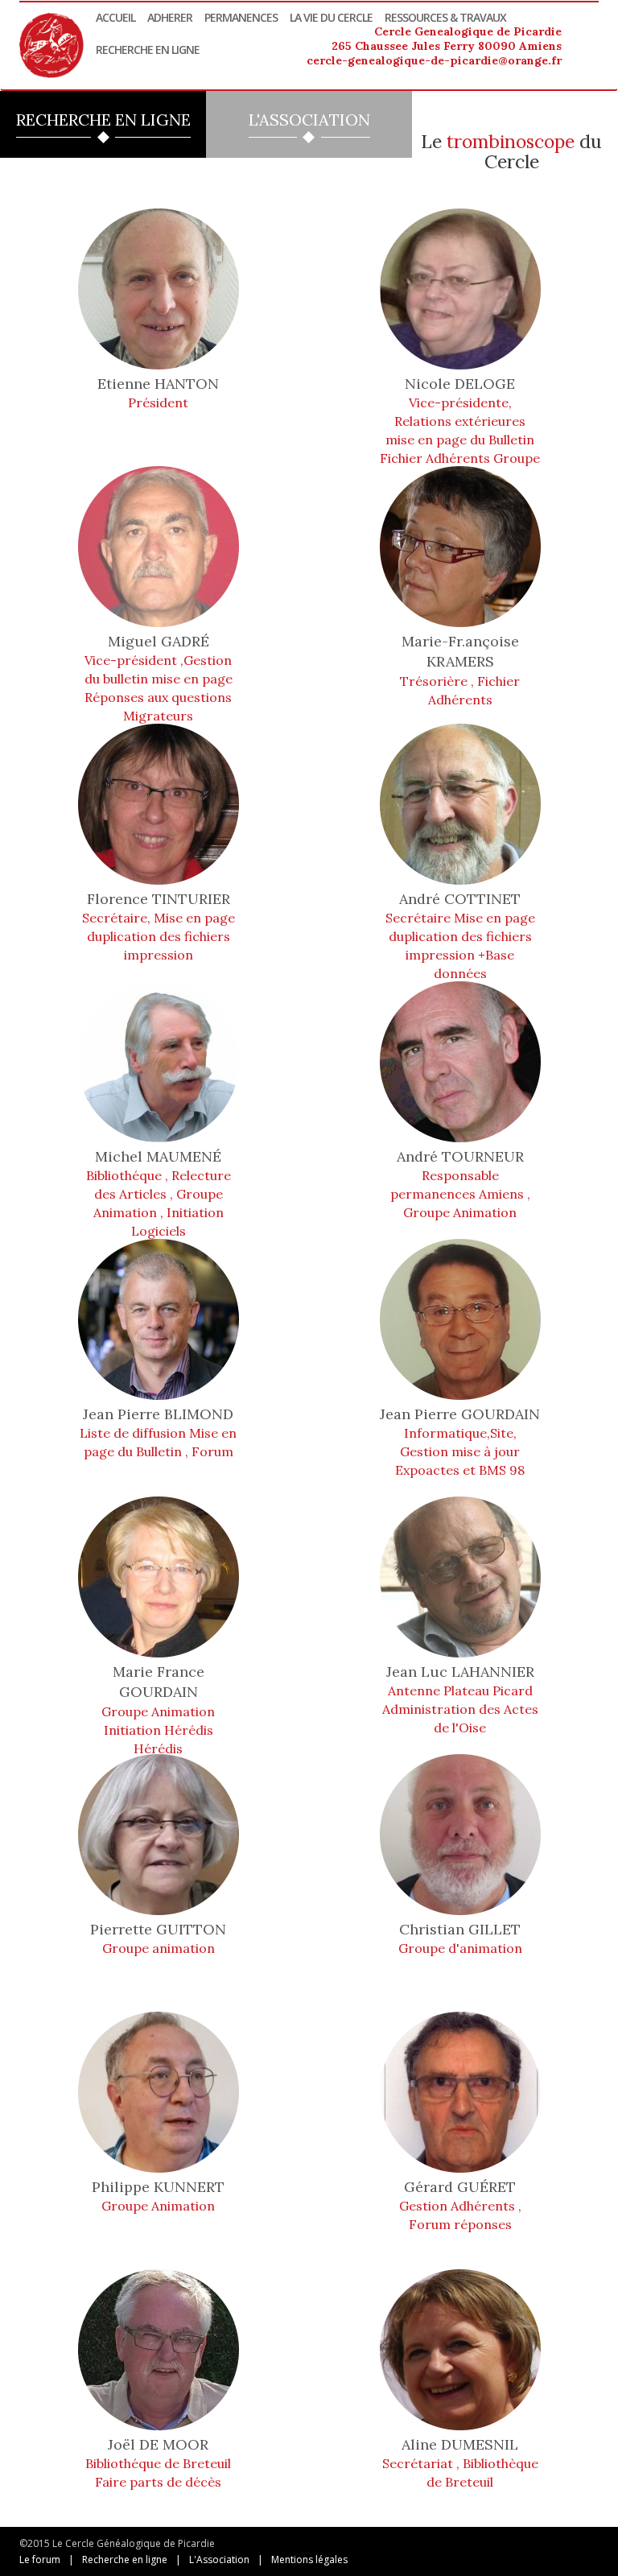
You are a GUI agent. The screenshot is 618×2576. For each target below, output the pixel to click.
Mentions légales (309, 2559)
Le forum (40, 2559)
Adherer (170, 17)
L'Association (219, 2559)
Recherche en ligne (148, 50)
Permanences (241, 17)
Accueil (115, 17)
